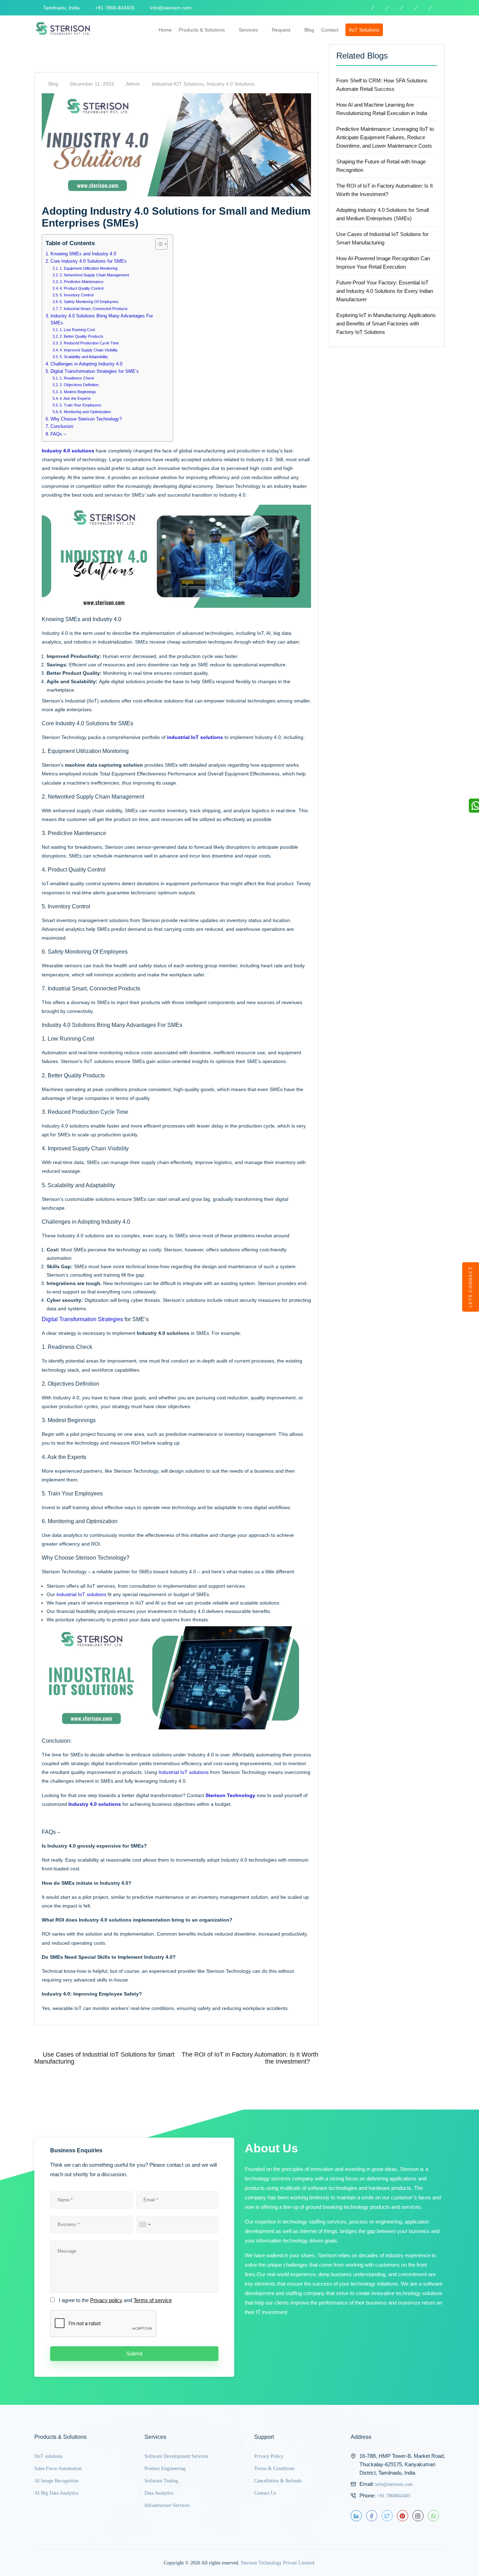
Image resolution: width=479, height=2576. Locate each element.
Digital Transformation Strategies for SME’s (95, 371)
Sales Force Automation (58, 2469)
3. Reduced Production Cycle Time (89, 343)
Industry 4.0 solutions (231, 84)
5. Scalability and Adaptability (84, 357)
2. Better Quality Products (82, 336)
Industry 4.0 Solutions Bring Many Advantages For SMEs (102, 320)
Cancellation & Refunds (278, 2481)
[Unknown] (144, 2225)
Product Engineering (165, 2469)
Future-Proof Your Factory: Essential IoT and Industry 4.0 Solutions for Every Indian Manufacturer (385, 291)
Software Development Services (176, 2456)
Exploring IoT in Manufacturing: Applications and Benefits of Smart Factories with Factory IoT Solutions (386, 324)
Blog (309, 30)
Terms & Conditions (274, 2469)
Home (165, 30)
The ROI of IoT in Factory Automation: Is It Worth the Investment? (250, 2058)
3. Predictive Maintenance (82, 282)
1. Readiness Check (77, 378)
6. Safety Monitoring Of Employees (89, 302)
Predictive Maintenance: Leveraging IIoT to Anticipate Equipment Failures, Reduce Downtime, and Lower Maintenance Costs (385, 137)
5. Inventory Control (76, 295)
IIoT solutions (48, 2456)
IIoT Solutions (364, 30)
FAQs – (58, 434)
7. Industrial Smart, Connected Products (94, 309)
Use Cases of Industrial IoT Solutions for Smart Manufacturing (104, 2058)
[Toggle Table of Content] (158, 244)
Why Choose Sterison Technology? (86, 419)
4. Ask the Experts (75, 398)
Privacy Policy (269, 2456)
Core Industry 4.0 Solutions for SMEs (89, 261)
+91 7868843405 (394, 2496)
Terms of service (153, 2300)
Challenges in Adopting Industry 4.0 (86, 364)
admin (133, 84)
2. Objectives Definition (79, 385)
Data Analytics (159, 2493)
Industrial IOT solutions (178, 84)
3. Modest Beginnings (78, 392)
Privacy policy (106, 2300)
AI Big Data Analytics (56, 2493)
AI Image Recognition (56, 2481)
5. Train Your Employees (80, 405)
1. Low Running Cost (77, 330)
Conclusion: (62, 426)
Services (248, 30)
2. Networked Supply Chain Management (94, 275)
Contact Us (265, 2493)
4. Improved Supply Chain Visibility (89, 350)
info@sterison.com (394, 2484)
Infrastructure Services (167, 2505)
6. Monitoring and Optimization (85, 412)
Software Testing (161, 2481)
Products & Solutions (202, 30)
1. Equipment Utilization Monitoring (89, 268)
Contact (330, 30)
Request (281, 30)
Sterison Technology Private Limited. (278, 2563)
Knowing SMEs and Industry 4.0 (83, 254)
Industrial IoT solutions (184, 1772)
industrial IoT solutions (81, 1594)
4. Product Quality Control (82, 288)
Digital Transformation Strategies (82, 1319)
